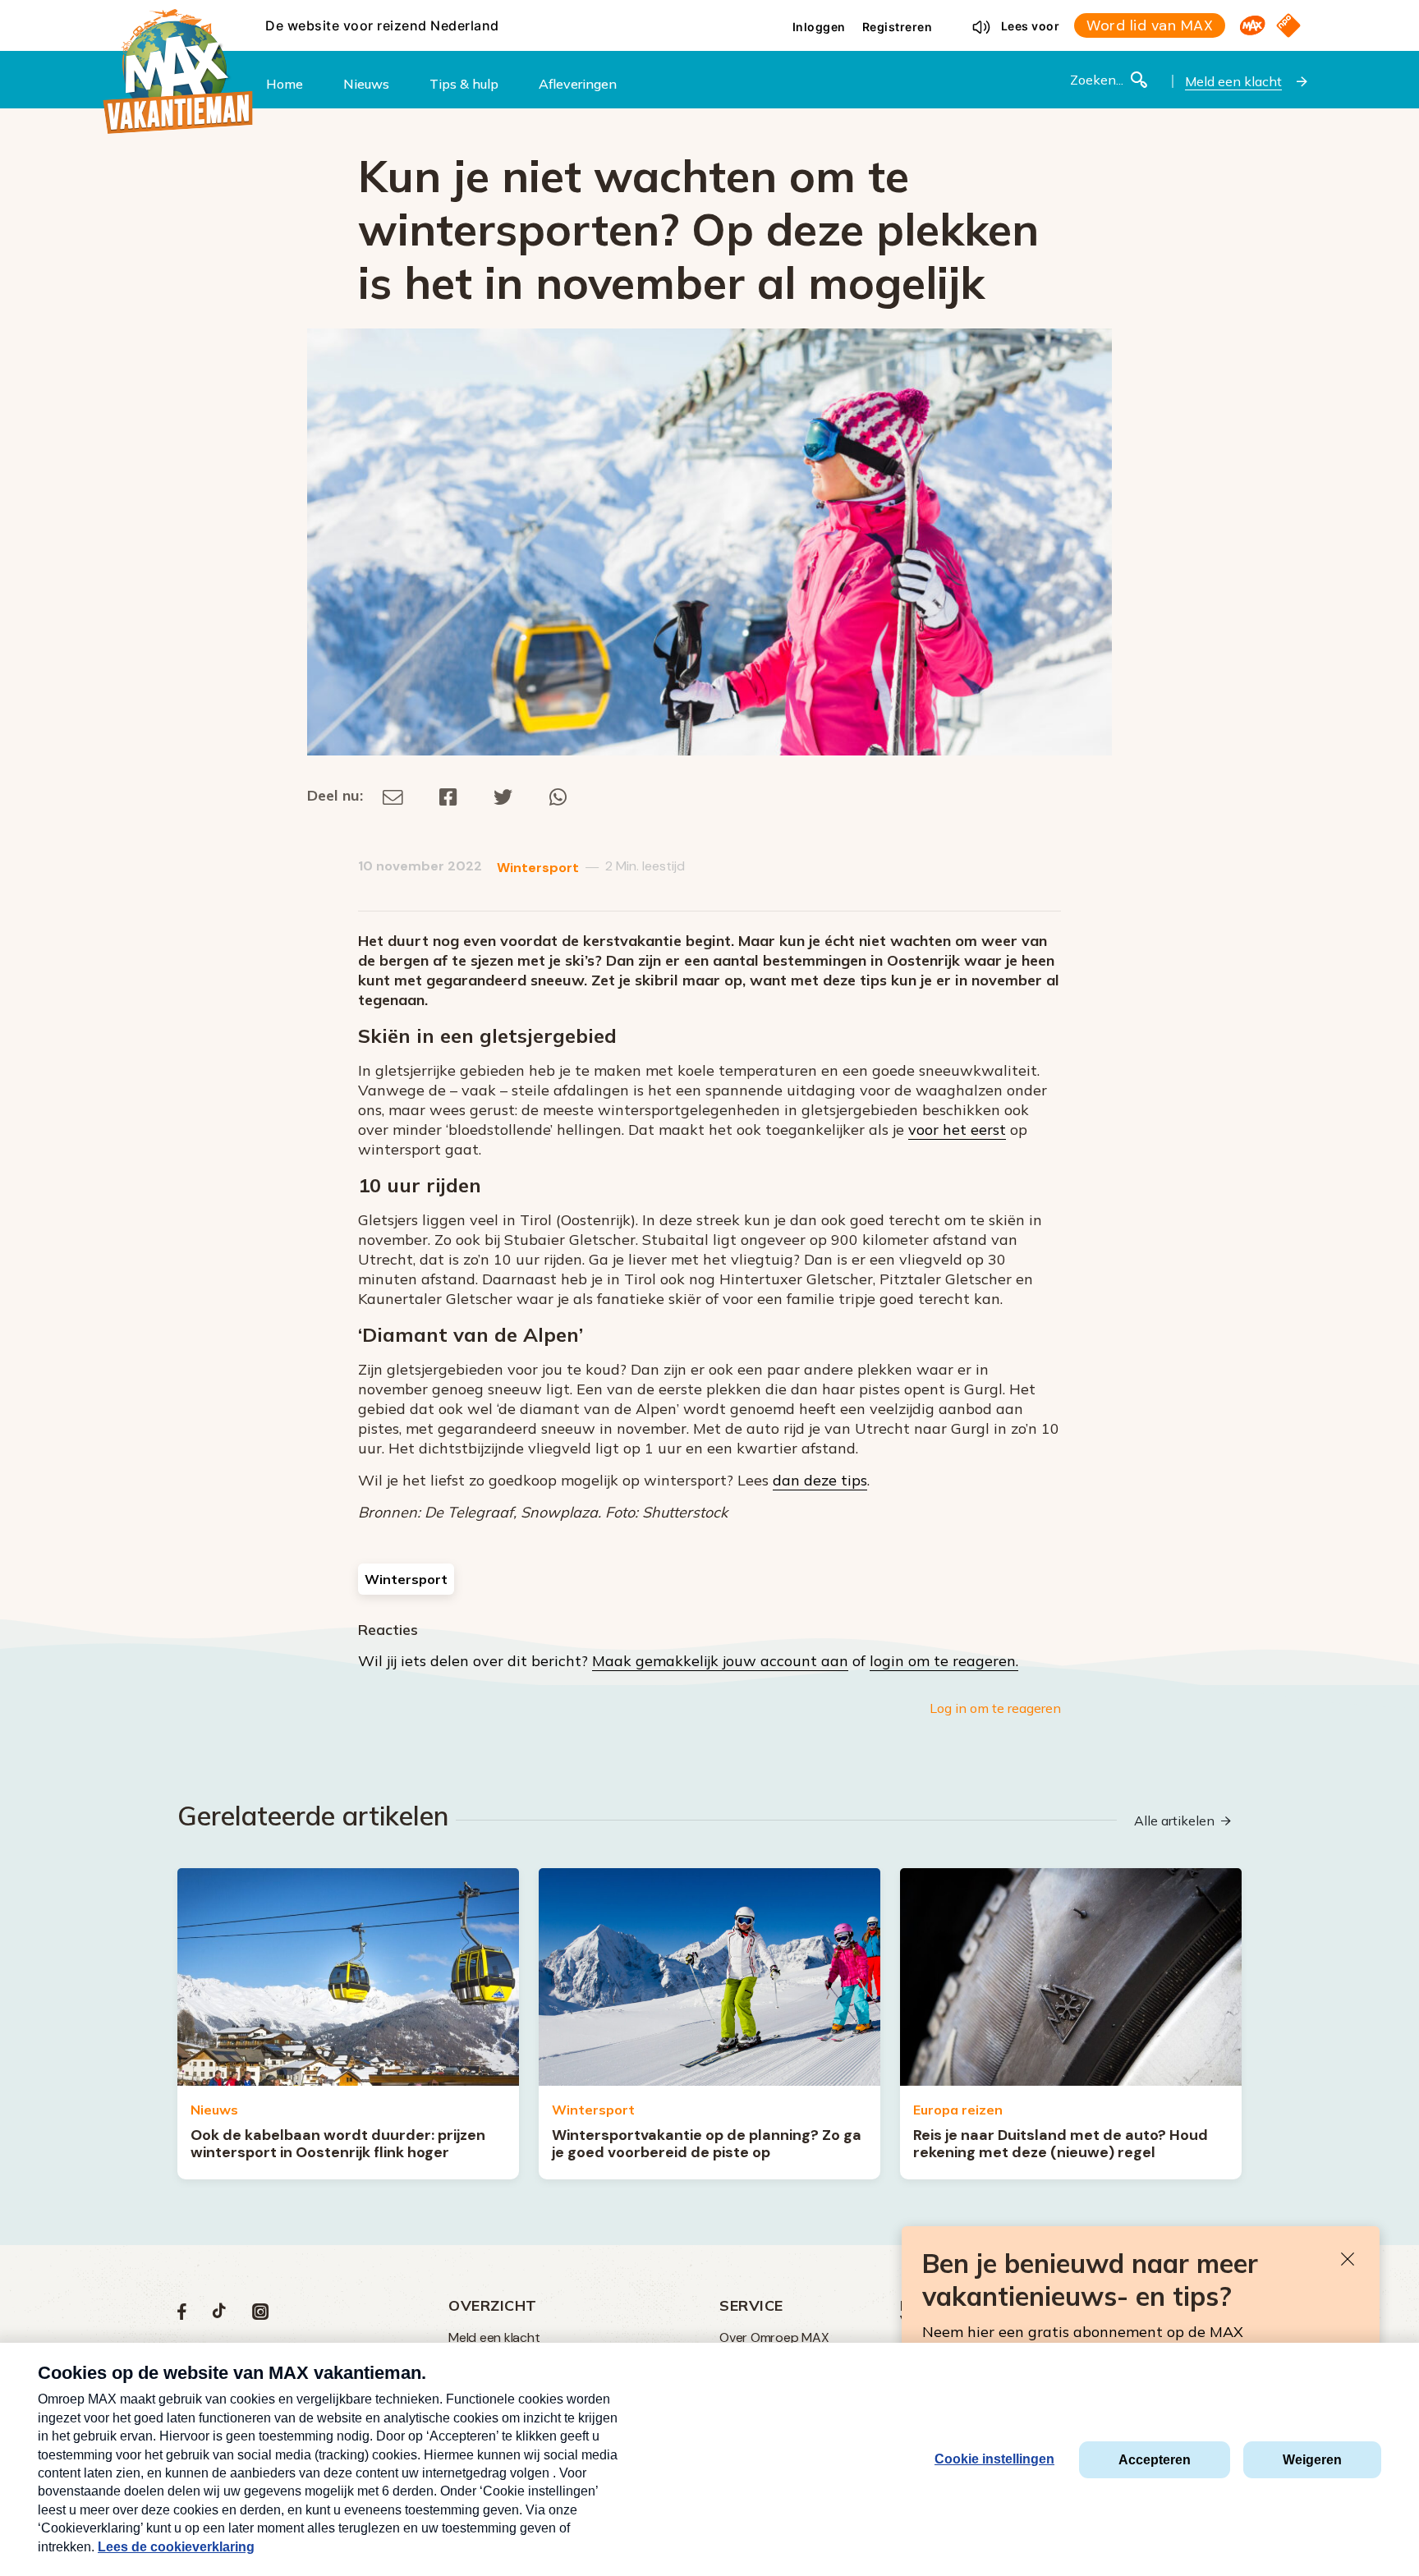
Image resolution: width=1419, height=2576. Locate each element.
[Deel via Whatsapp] (558, 795)
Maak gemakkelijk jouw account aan (720, 1661)
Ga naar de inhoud (709, 13)
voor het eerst (957, 1130)
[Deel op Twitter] (503, 795)
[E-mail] (393, 795)
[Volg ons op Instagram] (260, 2315)
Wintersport (538, 868)
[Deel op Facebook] (448, 795)
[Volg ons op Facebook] (182, 2315)
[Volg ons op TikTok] (219, 2315)
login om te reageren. (944, 1661)
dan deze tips (820, 1480)
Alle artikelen (1174, 1821)
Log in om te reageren (995, 1708)
